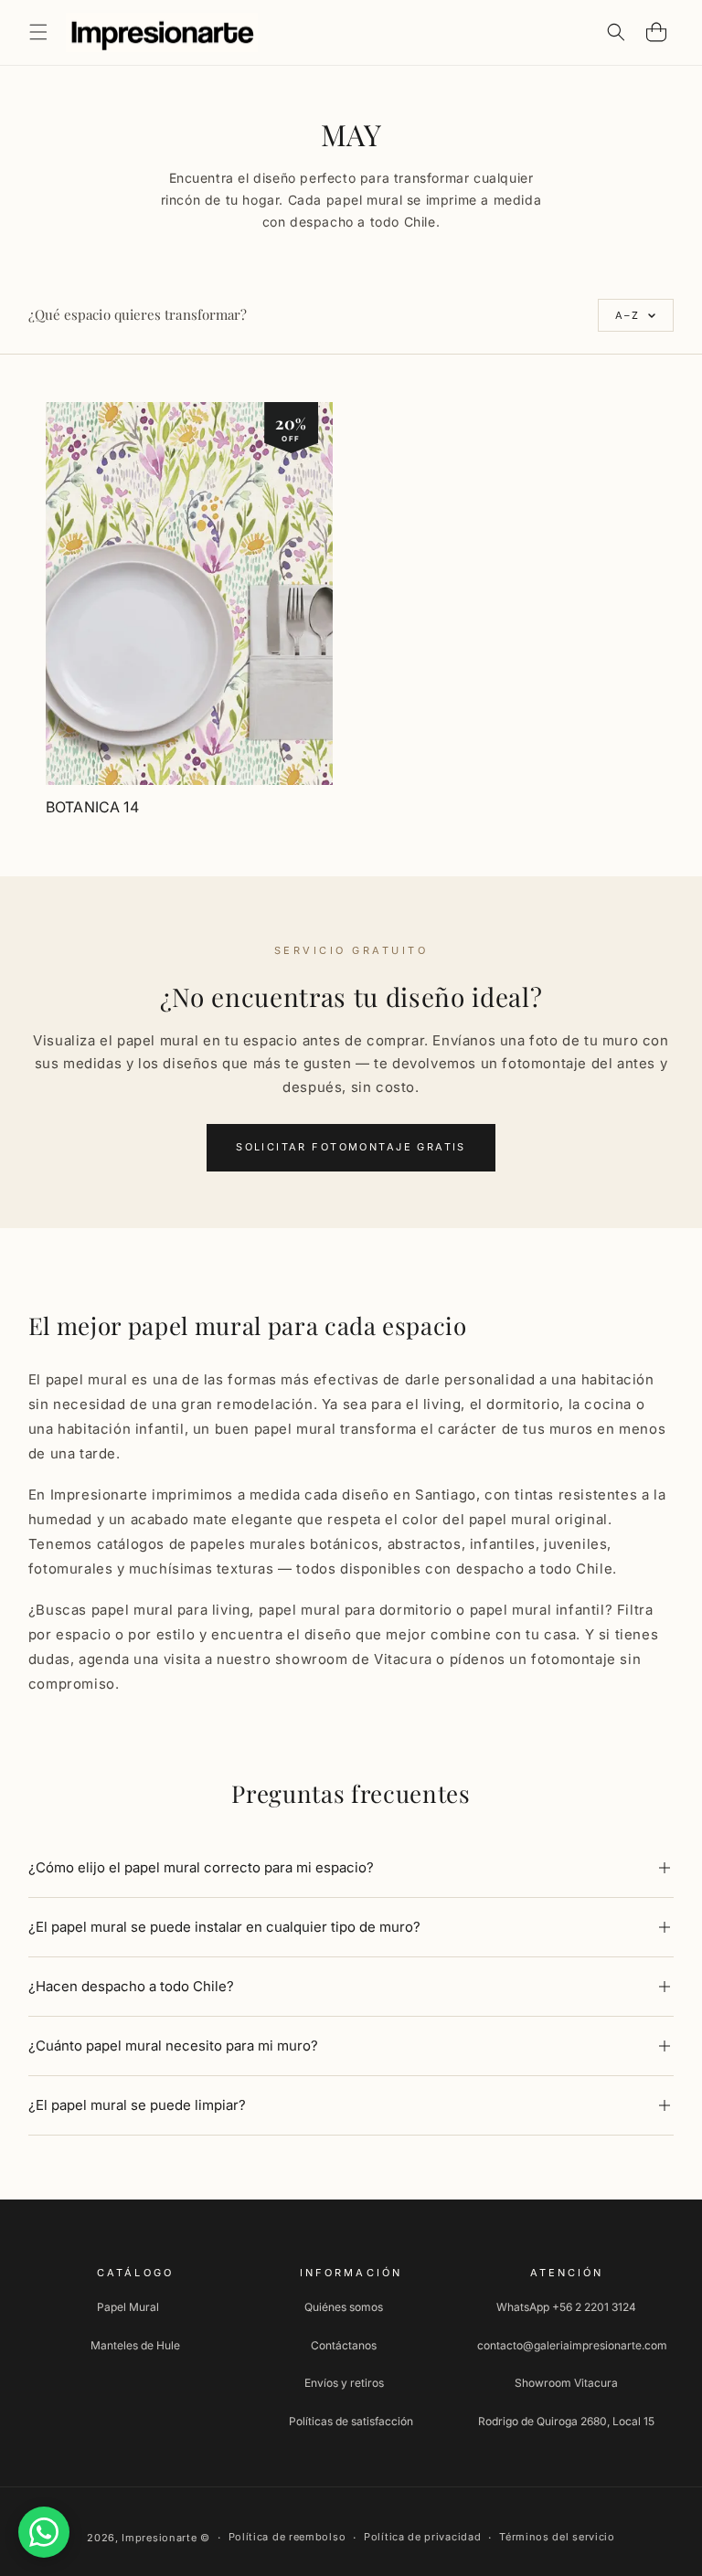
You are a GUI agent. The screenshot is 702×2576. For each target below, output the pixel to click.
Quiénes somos (344, 2307)
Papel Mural (128, 2307)
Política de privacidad (422, 2537)
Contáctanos (344, 2345)
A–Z (628, 315)
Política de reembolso (287, 2537)
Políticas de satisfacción (351, 2421)
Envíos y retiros (344, 2383)
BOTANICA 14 (92, 807)
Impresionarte (159, 2538)
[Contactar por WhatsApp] (44, 2532)
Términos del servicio (557, 2537)
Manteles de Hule (135, 2345)
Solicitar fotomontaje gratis (351, 1147)
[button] (38, 32)
